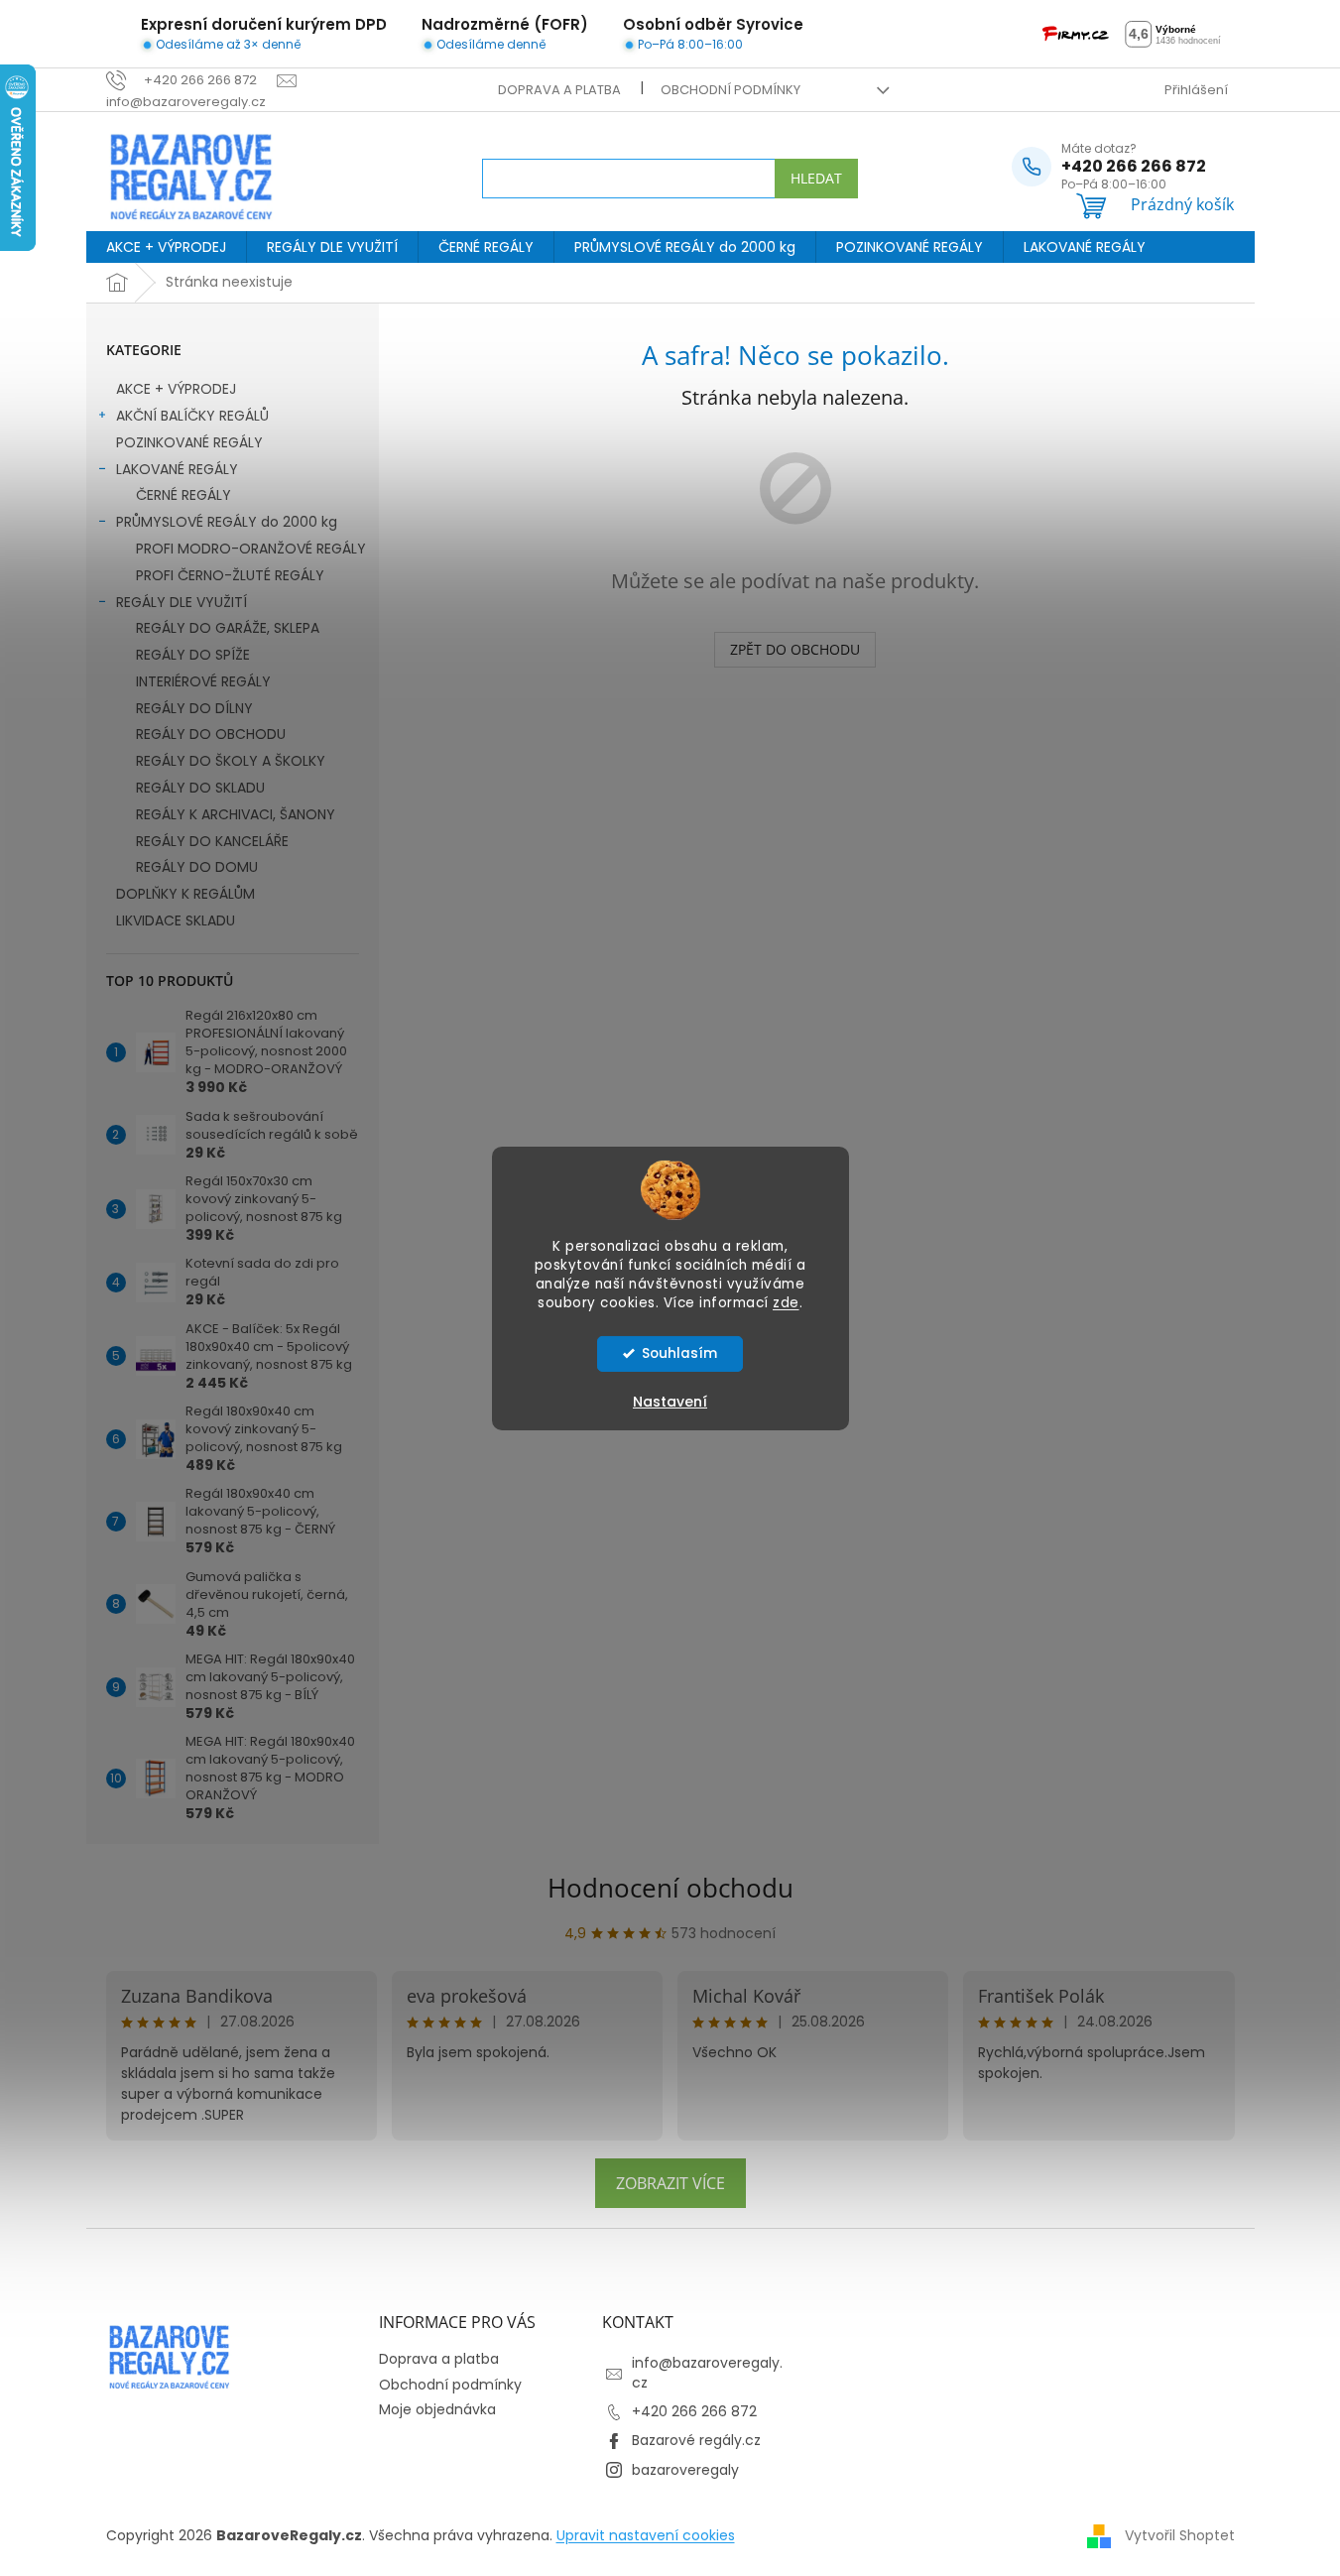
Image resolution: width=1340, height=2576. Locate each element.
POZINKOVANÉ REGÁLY (189, 442)
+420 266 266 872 (694, 2411)
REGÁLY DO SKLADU (200, 788)
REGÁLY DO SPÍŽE (193, 655)
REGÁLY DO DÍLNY (194, 708)
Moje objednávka (437, 2409)
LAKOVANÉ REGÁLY (177, 469)
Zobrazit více (670, 2183)
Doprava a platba (559, 90)
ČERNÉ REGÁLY (183, 495)
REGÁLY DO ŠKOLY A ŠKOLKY (231, 761)
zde (786, 1303)
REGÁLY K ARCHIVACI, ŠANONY (236, 814)
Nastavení (670, 1402)
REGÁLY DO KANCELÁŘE (212, 841)
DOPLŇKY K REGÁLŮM (185, 894)
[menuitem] (166, 247)
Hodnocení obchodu (670, 1888)
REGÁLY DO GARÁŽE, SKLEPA (228, 628)
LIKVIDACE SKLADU (176, 920)
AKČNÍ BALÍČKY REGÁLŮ (192, 416)
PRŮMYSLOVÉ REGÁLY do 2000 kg (227, 522)
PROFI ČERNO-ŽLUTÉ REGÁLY (230, 575)
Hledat (816, 178)
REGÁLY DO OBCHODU (211, 734)
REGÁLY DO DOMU (197, 867)
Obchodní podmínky (731, 90)
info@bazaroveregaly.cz (707, 2372)
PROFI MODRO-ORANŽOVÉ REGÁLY (251, 549)
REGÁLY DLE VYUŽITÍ (182, 602)
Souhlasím (679, 1353)
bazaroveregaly (685, 2470)
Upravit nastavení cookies (646, 2535)
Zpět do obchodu (795, 649)
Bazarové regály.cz (696, 2440)
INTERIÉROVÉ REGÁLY (203, 681)
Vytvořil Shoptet (1180, 2534)
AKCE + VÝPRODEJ (176, 389)
